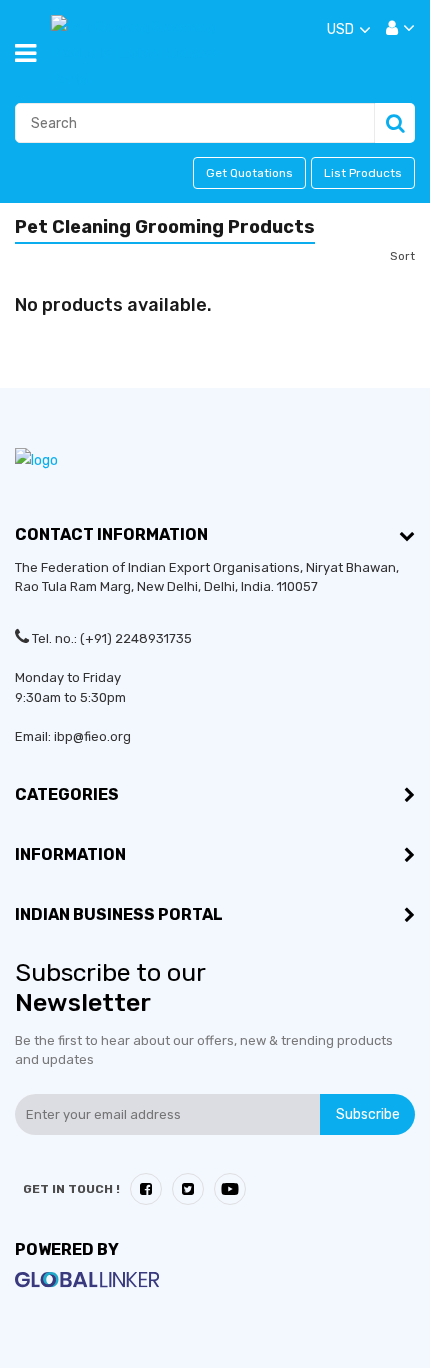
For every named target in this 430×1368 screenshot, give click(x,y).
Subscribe (368, 1114)
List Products (363, 173)
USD (340, 29)
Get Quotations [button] (249, 173)
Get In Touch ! (71, 1189)
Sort (402, 256)
